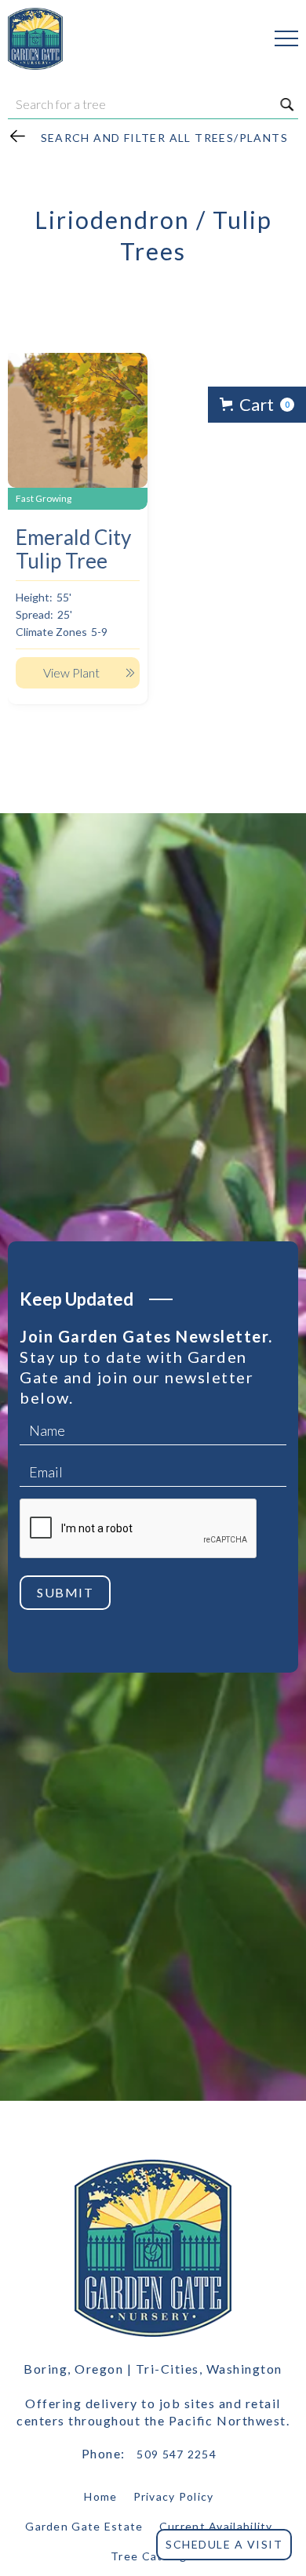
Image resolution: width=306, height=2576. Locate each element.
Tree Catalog (149, 2556)
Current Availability (216, 2526)
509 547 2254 (177, 2454)
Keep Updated (76, 1299)
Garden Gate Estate (84, 2526)
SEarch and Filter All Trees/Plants (165, 138)
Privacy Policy (174, 2496)
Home (100, 2496)
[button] (279, 38)
